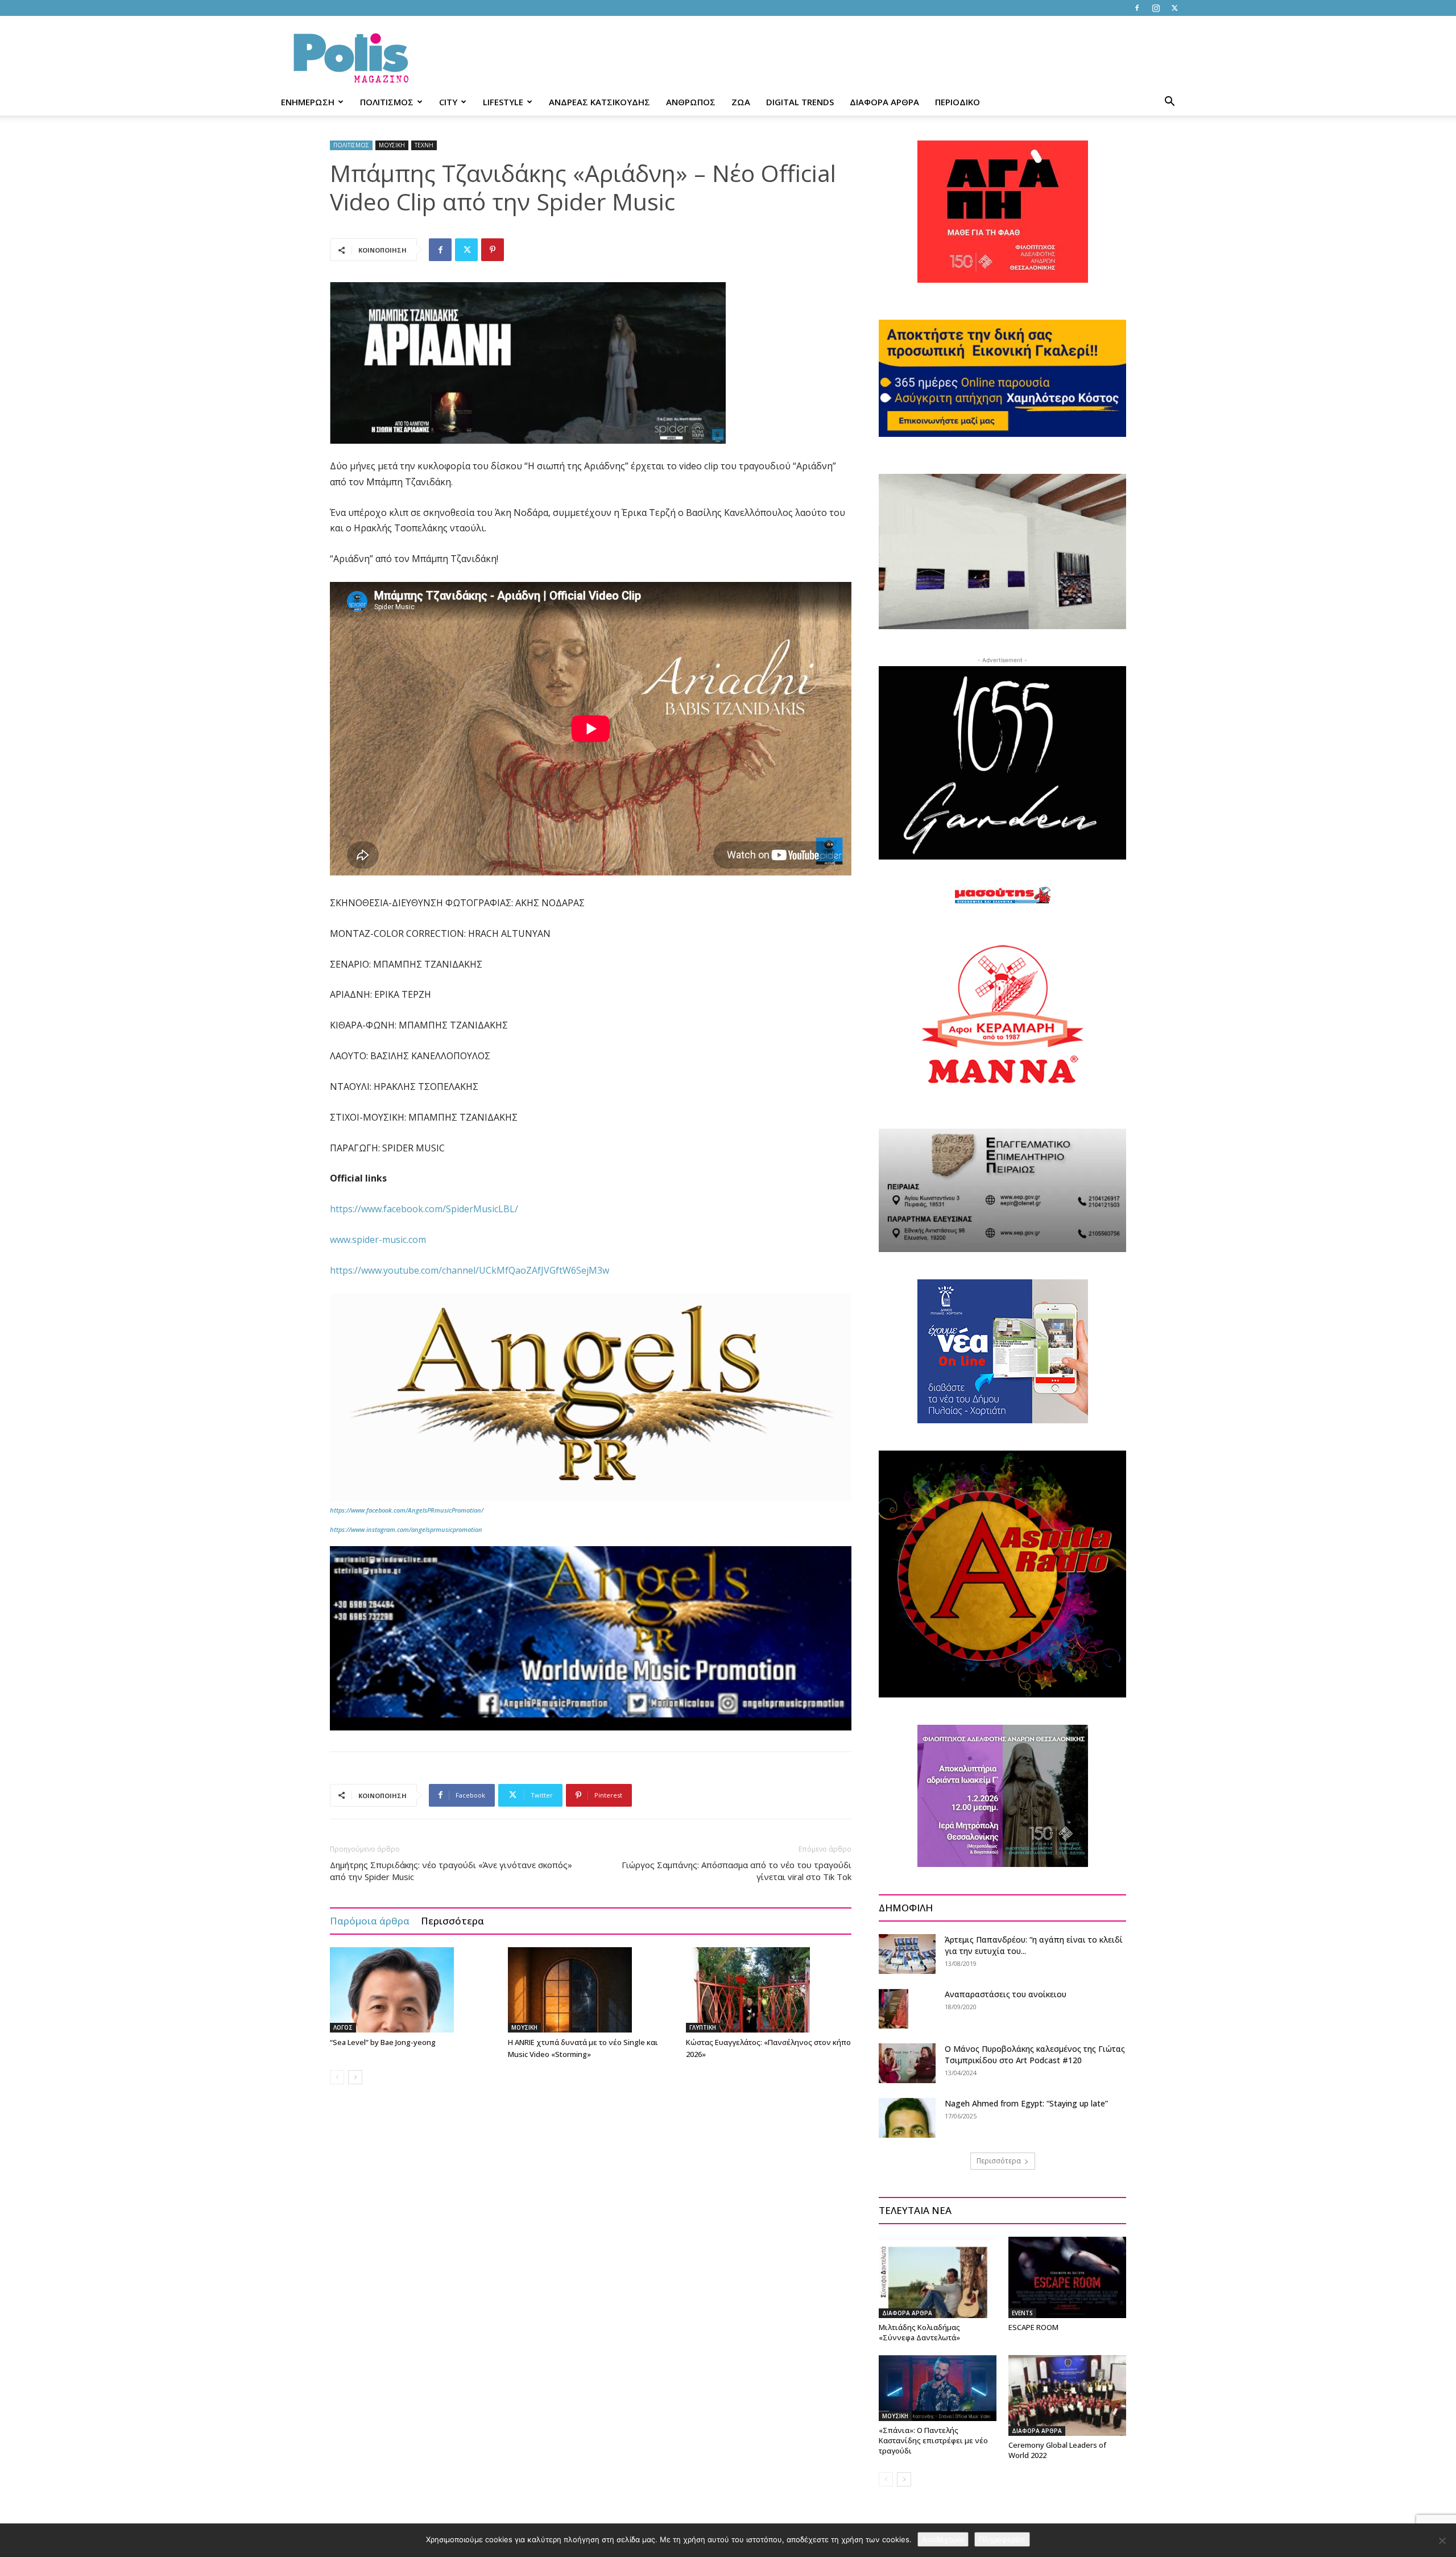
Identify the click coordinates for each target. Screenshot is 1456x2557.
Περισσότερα (452, 1921)
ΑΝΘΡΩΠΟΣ (691, 102)
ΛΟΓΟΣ (343, 2027)
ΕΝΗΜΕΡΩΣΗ (308, 102)
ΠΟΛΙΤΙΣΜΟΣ (387, 102)
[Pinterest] (493, 250)
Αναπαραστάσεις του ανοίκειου (1006, 1994)
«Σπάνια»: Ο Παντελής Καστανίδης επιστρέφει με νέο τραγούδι (933, 2440)
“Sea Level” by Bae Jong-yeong (383, 2042)
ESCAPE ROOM (1033, 2327)
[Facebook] (1137, 8)
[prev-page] (337, 2077)
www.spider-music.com (378, 1240)
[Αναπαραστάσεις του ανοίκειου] (894, 2008)
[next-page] (355, 2077)
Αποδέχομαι (943, 2539)
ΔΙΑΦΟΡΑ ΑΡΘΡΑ (884, 102)
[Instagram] (1156, 8)
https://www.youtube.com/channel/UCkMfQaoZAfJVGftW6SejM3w (470, 1270)
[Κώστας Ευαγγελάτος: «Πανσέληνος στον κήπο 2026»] (769, 1990)
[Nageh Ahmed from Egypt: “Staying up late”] (907, 2118)
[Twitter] (1174, 8)
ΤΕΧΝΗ (424, 145)
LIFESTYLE (503, 102)
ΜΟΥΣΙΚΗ (392, 145)
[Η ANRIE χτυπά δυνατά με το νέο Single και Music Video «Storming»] (591, 1990)
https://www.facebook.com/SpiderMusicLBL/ (424, 1209)
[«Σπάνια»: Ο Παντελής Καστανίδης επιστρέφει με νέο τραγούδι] (938, 2388)
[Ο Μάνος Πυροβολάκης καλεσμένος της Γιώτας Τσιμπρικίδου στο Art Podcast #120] (907, 2063)
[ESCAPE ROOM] (1067, 2277)
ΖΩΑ (741, 102)
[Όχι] (1442, 2541)
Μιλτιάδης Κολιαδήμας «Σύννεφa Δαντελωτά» (919, 2332)
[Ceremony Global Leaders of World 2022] (1067, 2395)
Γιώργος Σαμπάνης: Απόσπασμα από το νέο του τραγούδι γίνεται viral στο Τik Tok (737, 1871)
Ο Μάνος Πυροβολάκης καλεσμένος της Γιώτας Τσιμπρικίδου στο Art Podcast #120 (1035, 2054)
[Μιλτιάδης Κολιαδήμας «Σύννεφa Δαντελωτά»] (938, 2277)
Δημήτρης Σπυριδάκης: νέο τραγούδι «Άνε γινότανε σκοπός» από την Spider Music (451, 1871)
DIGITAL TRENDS (800, 102)
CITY (448, 102)
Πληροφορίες (1002, 2539)
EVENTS (1022, 2313)
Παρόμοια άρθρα (370, 1921)
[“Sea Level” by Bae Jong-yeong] (413, 1990)
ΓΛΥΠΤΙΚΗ (703, 2027)
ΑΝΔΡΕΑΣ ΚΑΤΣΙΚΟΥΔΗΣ (599, 102)
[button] (1169, 103)
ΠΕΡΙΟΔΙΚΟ (957, 102)
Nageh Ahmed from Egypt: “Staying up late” (1026, 2103)
